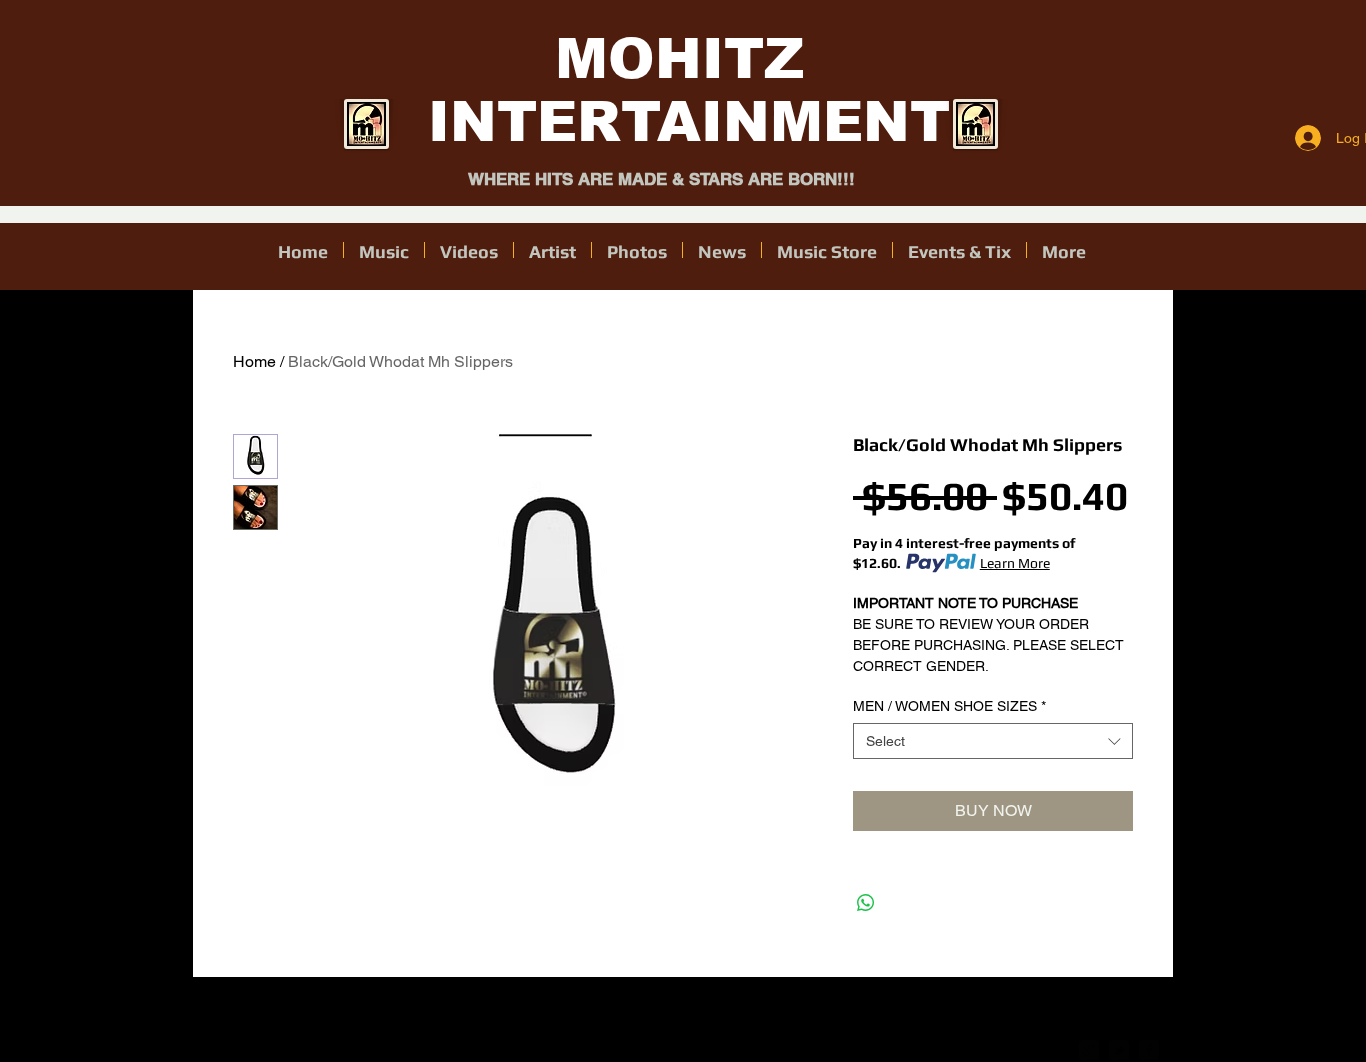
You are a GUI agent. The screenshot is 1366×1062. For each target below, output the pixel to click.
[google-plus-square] (1089, 1050)
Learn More (1015, 563)
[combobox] (993, 741)
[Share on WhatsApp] (866, 903)
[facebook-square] (1149, 1050)
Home (254, 361)
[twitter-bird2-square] (1119, 1050)
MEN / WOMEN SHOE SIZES (949, 706)
